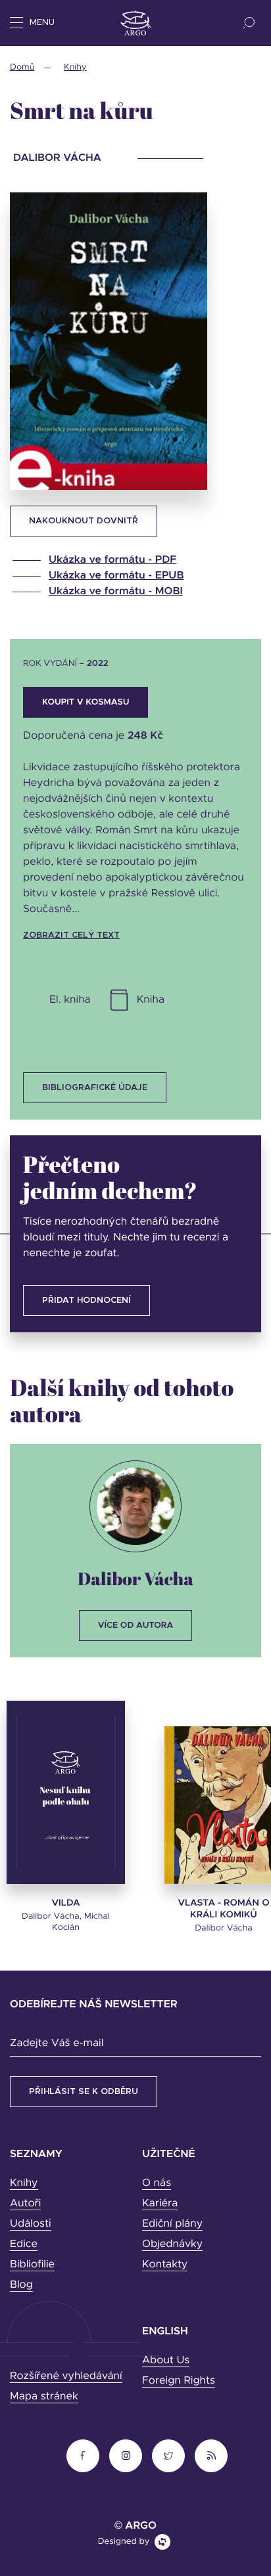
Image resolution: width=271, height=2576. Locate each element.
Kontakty (165, 2265)
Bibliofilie (32, 2265)
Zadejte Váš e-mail (57, 2043)
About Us (166, 2361)
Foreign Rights (179, 2381)
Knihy (75, 67)
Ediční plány (172, 2224)
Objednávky (172, 2244)
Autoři (25, 2204)
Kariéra (160, 2204)
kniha (151, 1000)
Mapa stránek (44, 2397)
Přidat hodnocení (86, 1300)
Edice (24, 2244)
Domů (22, 67)
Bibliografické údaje (95, 1088)
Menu (42, 23)
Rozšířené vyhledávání (66, 2376)
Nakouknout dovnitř (84, 521)
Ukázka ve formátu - (112, 560)
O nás (157, 2183)
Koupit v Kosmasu (86, 702)
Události (31, 2224)
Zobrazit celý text (71, 935)
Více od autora (136, 1626)
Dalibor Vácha (135, 1578)
